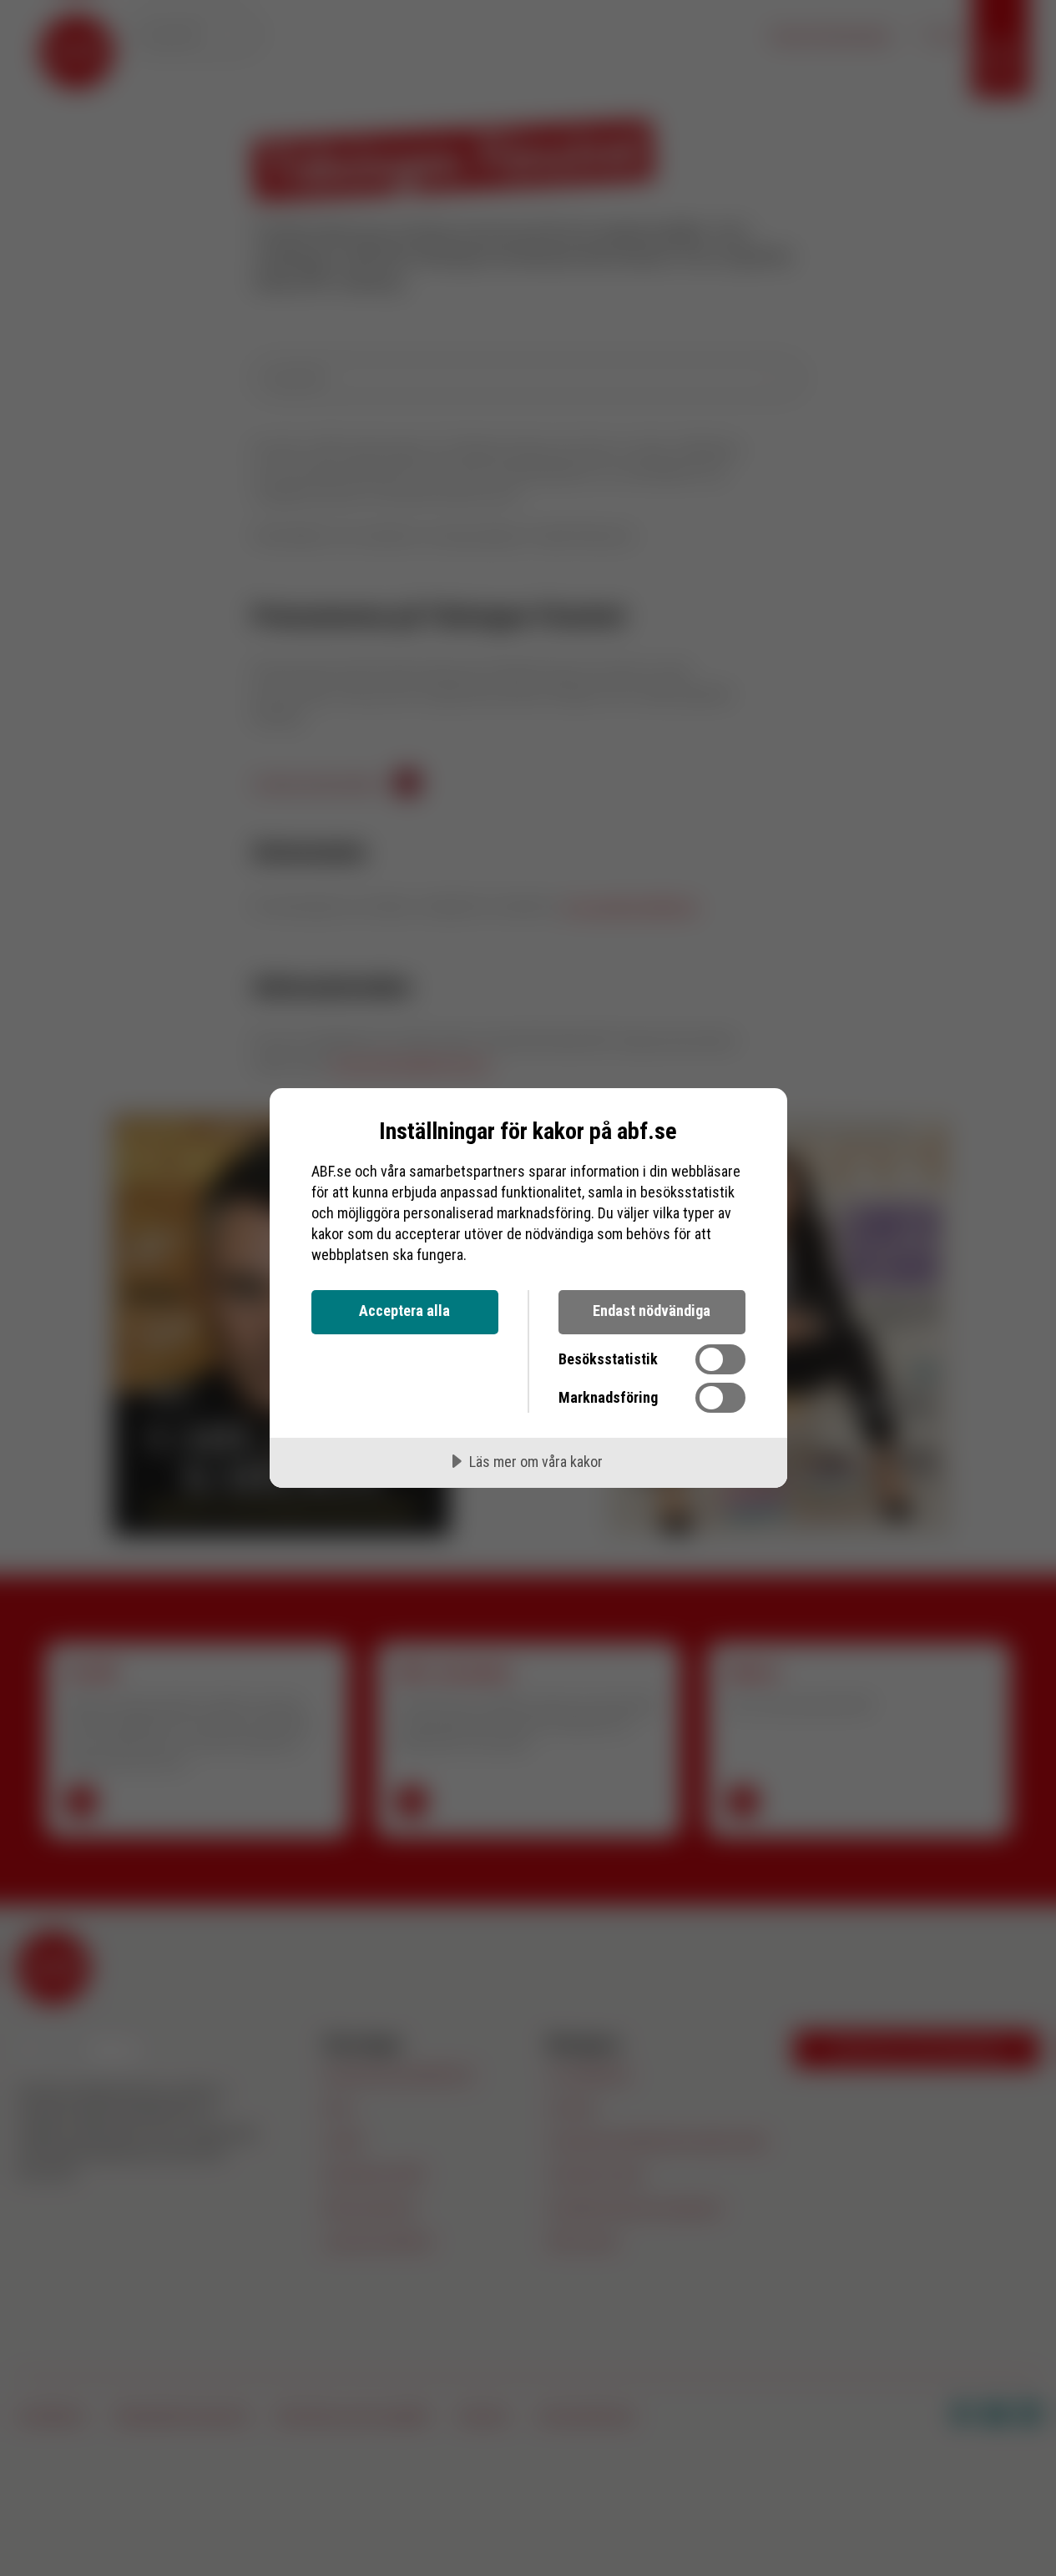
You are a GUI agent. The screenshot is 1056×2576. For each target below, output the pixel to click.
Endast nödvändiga (652, 1311)
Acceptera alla (404, 1311)
